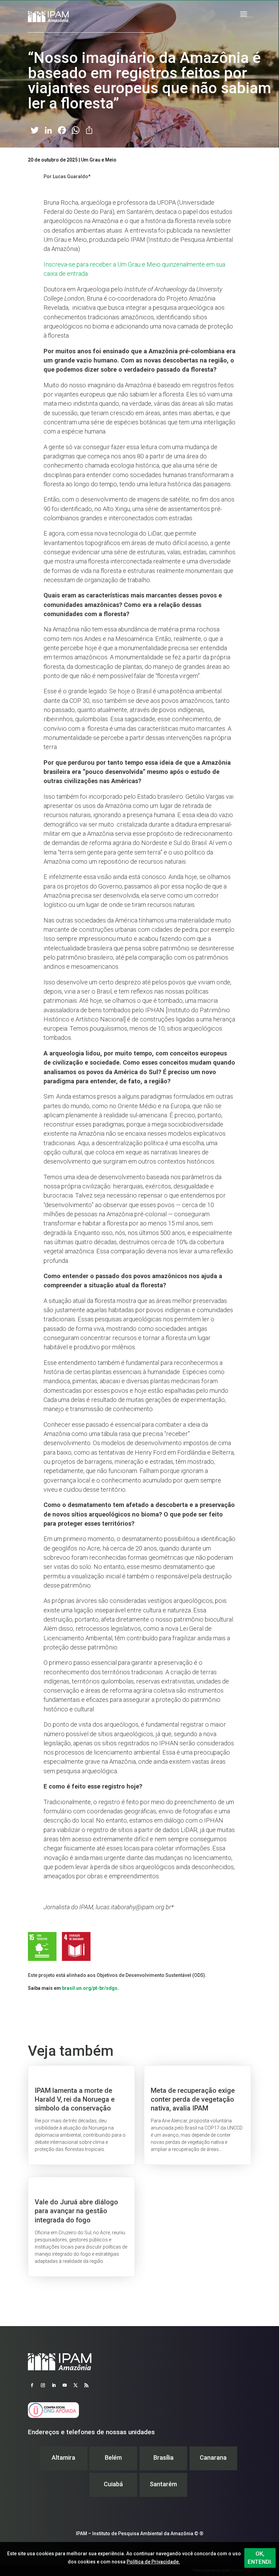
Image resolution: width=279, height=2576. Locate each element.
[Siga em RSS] (86, 2385)
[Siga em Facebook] (32, 2385)
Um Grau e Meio (99, 160)
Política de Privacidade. (153, 2562)
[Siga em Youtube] (65, 2385)
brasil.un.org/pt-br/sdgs (90, 1988)
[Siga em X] (76, 2385)
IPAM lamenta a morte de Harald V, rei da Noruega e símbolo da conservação (81, 2115)
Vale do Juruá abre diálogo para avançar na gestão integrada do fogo (81, 2227)
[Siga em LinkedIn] (54, 2385)
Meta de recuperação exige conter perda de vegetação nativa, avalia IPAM (198, 2115)
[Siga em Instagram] (43, 2385)
